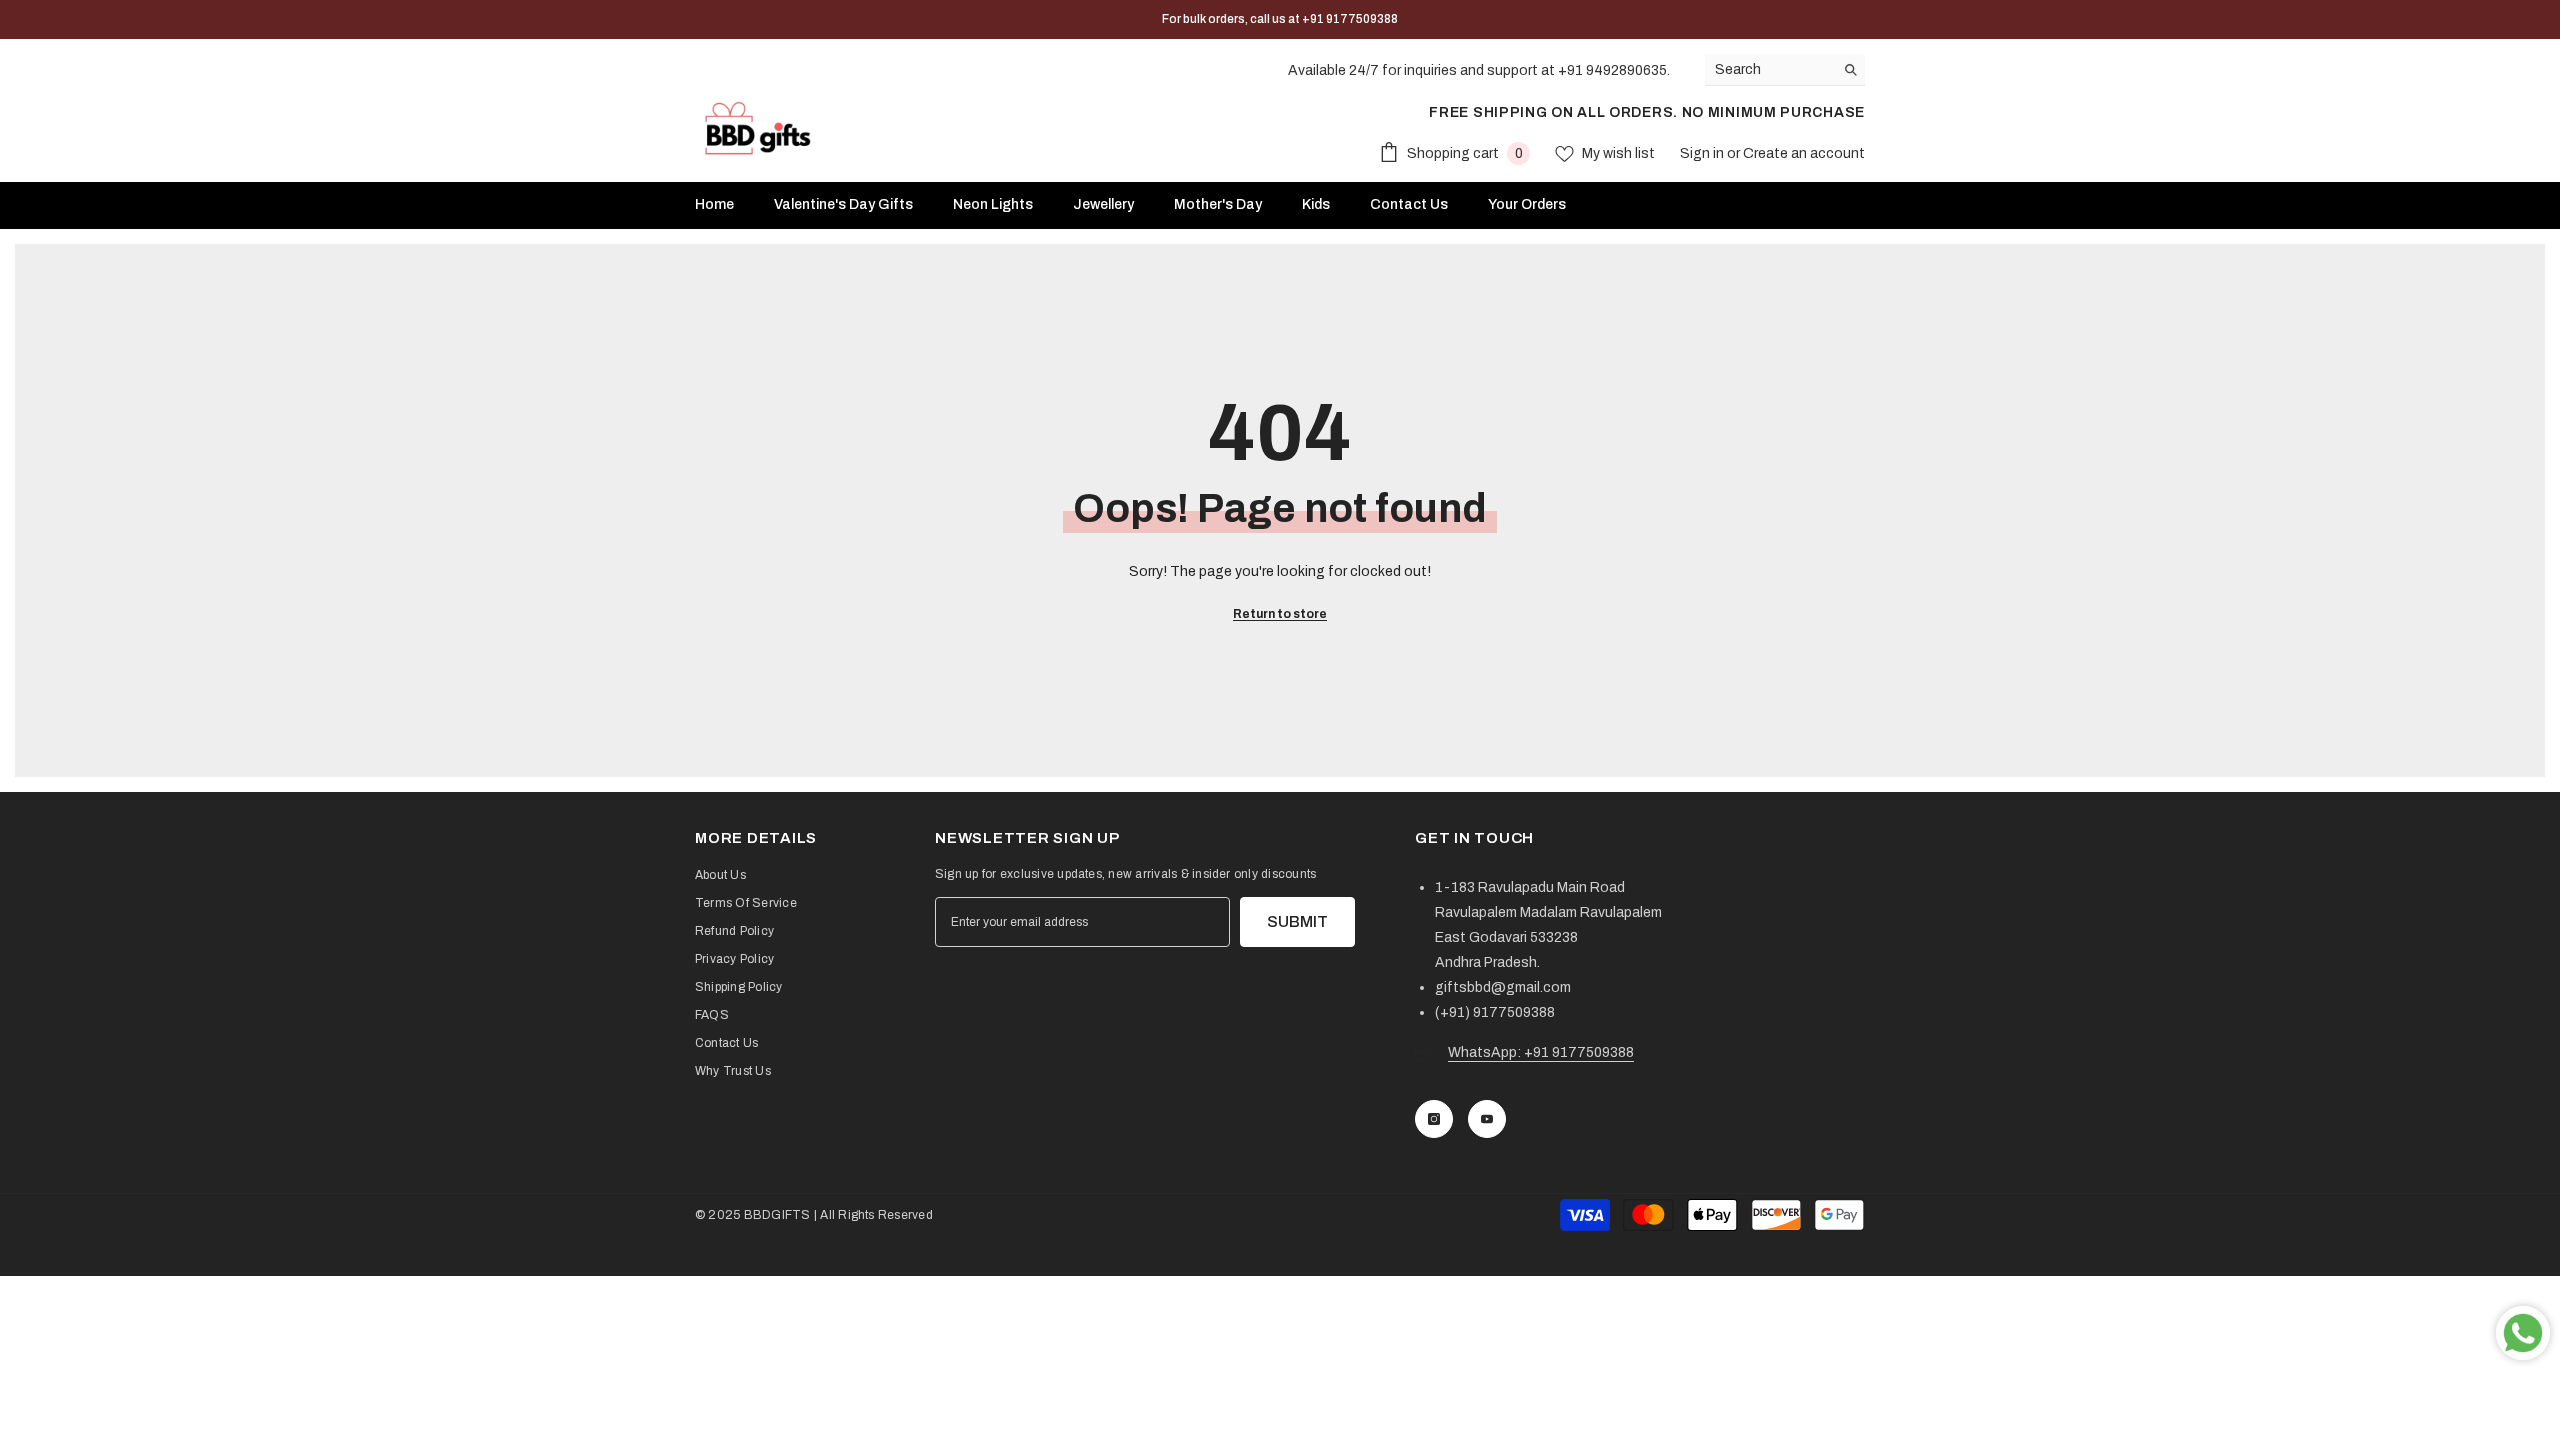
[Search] (1785, 70)
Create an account (1804, 153)
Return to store (1280, 614)
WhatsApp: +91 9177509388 (1541, 1052)
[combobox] (1769, 69)
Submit (1297, 921)
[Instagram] (1434, 1119)
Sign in (1703, 153)
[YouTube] (1487, 1119)
